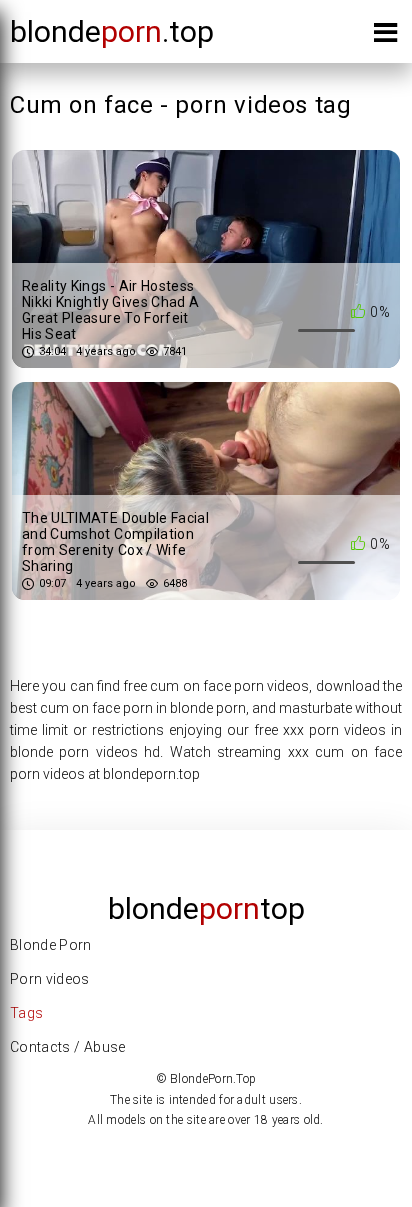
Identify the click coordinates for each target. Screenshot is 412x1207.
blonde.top (112, 31)
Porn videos (50, 979)
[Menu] (385, 36)
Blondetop (206, 908)
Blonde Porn (51, 945)
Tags (26, 1013)
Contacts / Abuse (68, 1047)
